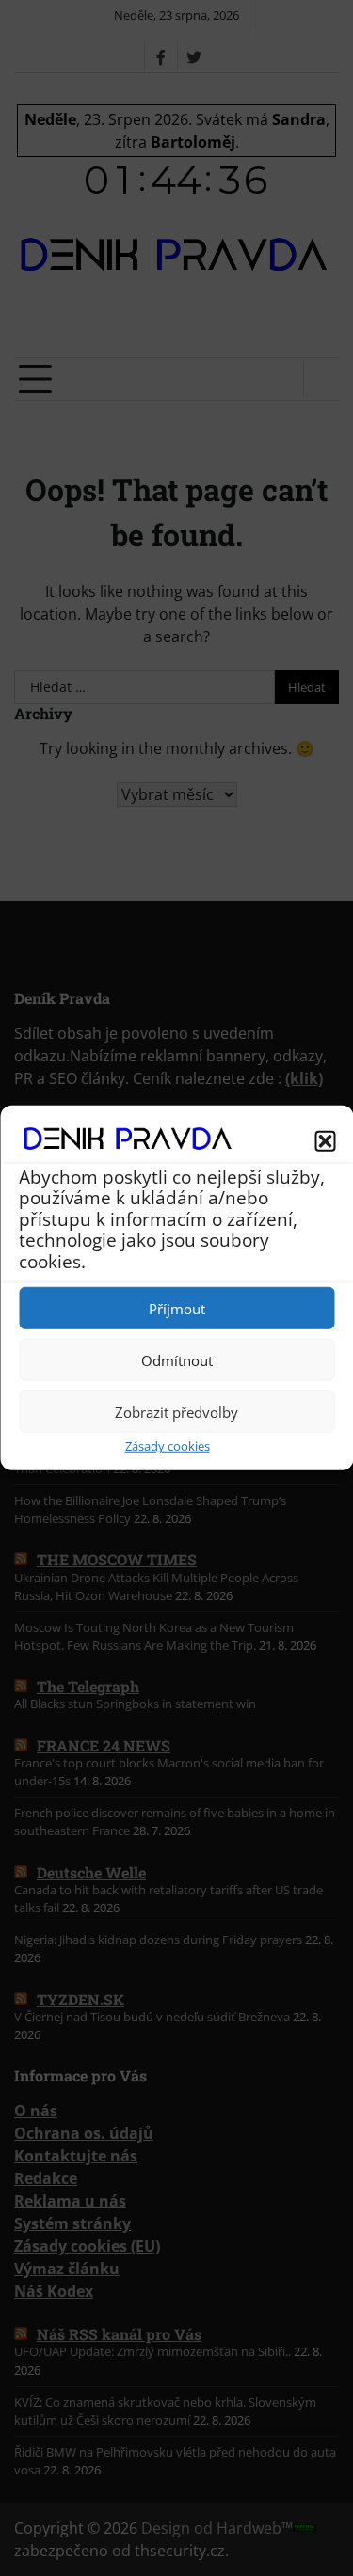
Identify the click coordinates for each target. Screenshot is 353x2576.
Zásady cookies (168, 1446)
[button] (325, 1141)
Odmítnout (177, 1360)
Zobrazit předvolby (176, 1412)
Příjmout (177, 1309)
